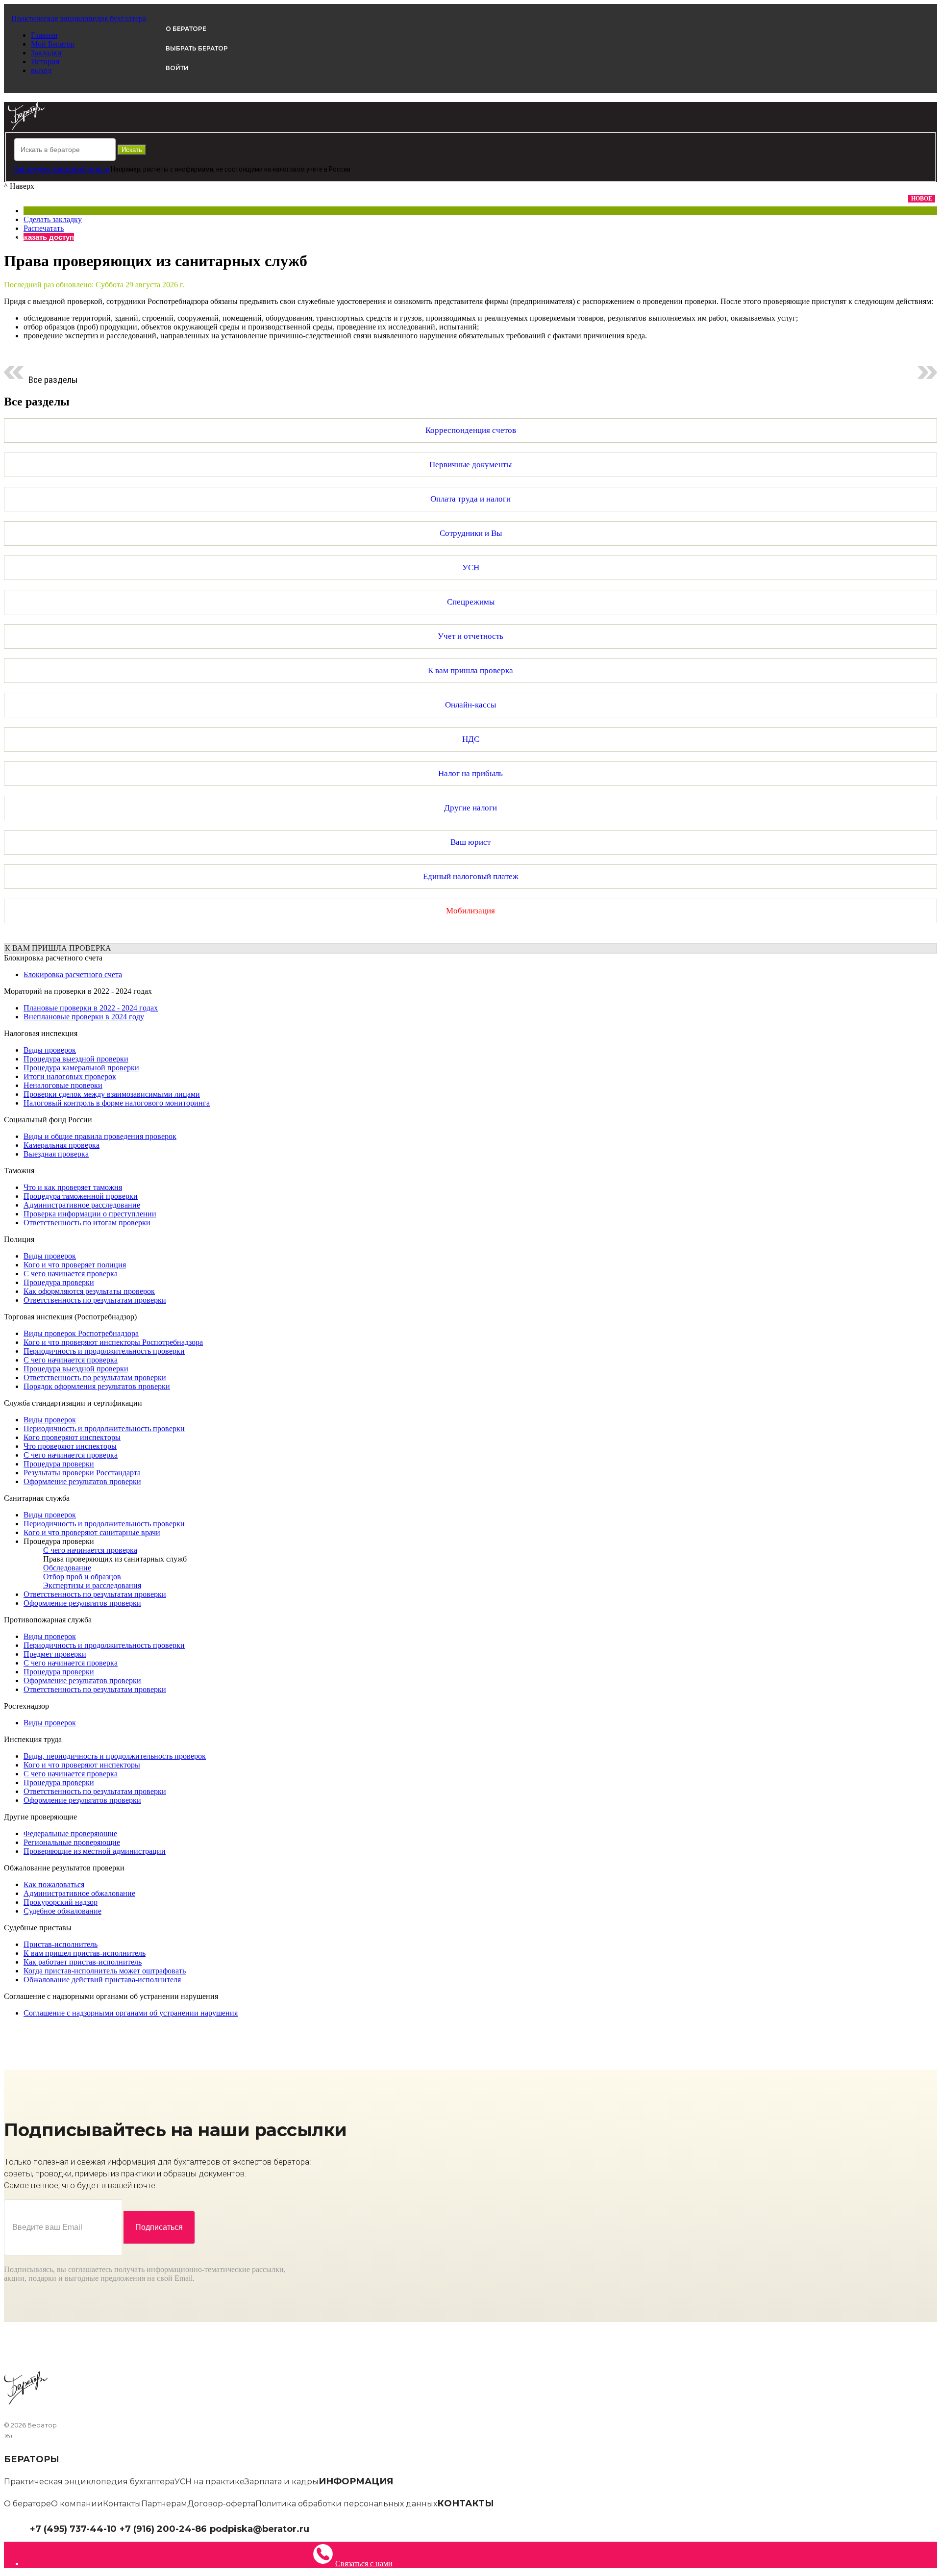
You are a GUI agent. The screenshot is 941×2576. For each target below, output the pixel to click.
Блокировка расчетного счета (73, 974)
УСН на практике (210, 2482)
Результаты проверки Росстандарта (82, 1473)
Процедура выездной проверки (76, 1059)
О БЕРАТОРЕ (186, 29)
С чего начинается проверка (71, 1274)
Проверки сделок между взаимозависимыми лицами (112, 1094)
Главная (44, 35)
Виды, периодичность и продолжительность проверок (115, 1756)
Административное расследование (82, 1205)
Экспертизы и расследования (92, 1585)
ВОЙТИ (177, 68)
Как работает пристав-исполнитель (83, 1962)
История (45, 62)
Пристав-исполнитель (61, 1944)
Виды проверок (50, 1050)
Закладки (46, 53)
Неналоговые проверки (63, 1085)
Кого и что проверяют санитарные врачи (92, 1532)
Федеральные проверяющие (70, 1833)
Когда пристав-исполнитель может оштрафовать (105, 1971)
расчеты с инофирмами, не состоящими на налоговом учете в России (247, 169)
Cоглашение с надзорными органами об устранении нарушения (131, 2013)
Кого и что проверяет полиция (75, 1265)
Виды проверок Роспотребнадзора (81, 1333)
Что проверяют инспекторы (70, 1446)
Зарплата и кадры (282, 2482)
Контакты (122, 2504)
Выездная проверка (56, 1154)
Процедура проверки (59, 1282)
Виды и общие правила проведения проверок (100, 1136)
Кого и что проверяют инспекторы (82, 1765)
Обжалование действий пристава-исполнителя (102, 1980)
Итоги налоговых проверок (70, 1076)
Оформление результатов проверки (82, 1481)
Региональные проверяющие (72, 1842)
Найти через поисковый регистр (61, 169)
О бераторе (27, 2504)
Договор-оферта (221, 2504)
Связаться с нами (364, 2563)
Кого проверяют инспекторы (72, 1437)
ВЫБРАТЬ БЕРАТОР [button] (197, 48)
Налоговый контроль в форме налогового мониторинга (117, 1103)
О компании (77, 2504)
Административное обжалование (79, 1893)
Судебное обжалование (62, 1911)
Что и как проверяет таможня (73, 1187)
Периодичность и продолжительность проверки (104, 1351)
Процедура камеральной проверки (81, 1068)
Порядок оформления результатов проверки (97, 1386)
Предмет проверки (55, 1654)
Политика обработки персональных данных (346, 2504)
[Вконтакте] (322, 2528)
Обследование (67, 1568)
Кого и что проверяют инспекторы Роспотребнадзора (113, 1342)
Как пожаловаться (54, 1884)
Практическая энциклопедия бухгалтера (89, 2482)
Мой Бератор (53, 44)
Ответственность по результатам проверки (95, 1300)
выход (41, 70)
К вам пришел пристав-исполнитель (85, 1953)
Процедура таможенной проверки (81, 1196)
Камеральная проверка (62, 1145)
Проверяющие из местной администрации (95, 1851)
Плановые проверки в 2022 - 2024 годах (91, 1008)
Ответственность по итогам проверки (87, 1223)
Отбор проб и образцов (82, 1577)
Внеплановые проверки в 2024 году (84, 1017)
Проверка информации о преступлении (90, 1214)
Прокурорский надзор (61, 1902)
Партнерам (164, 2504)
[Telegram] (314, 2528)
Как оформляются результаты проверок (89, 1291)
